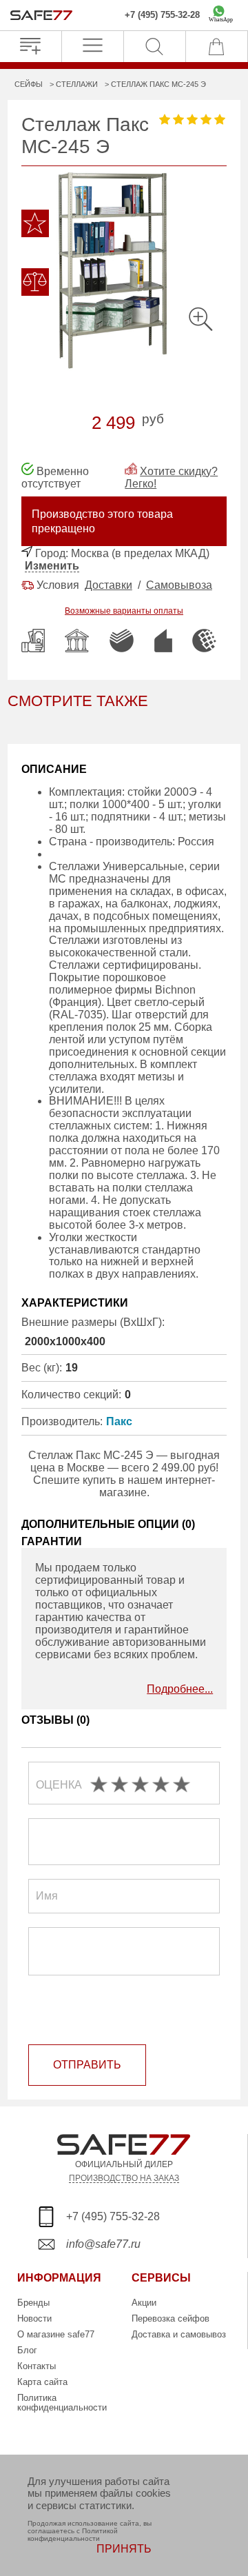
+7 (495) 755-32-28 (162, 15)
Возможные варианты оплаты (124, 611)
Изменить (52, 566)
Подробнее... (180, 1689)
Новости (34, 2318)
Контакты (37, 2366)
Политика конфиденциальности (62, 2403)
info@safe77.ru (103, 2244)
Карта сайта (42, 2382)
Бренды (33, 2303)
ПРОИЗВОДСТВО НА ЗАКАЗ (124, 2178)
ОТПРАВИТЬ (87, 2065)
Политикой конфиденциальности (73, 2535)
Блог (27, 2350)
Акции (144, 2303)
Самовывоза (179, 585)
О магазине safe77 (56, 2334)
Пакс (119, 1421)
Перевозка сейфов (170, 2318)
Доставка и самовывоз (179, 2334)
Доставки (108, 585)
